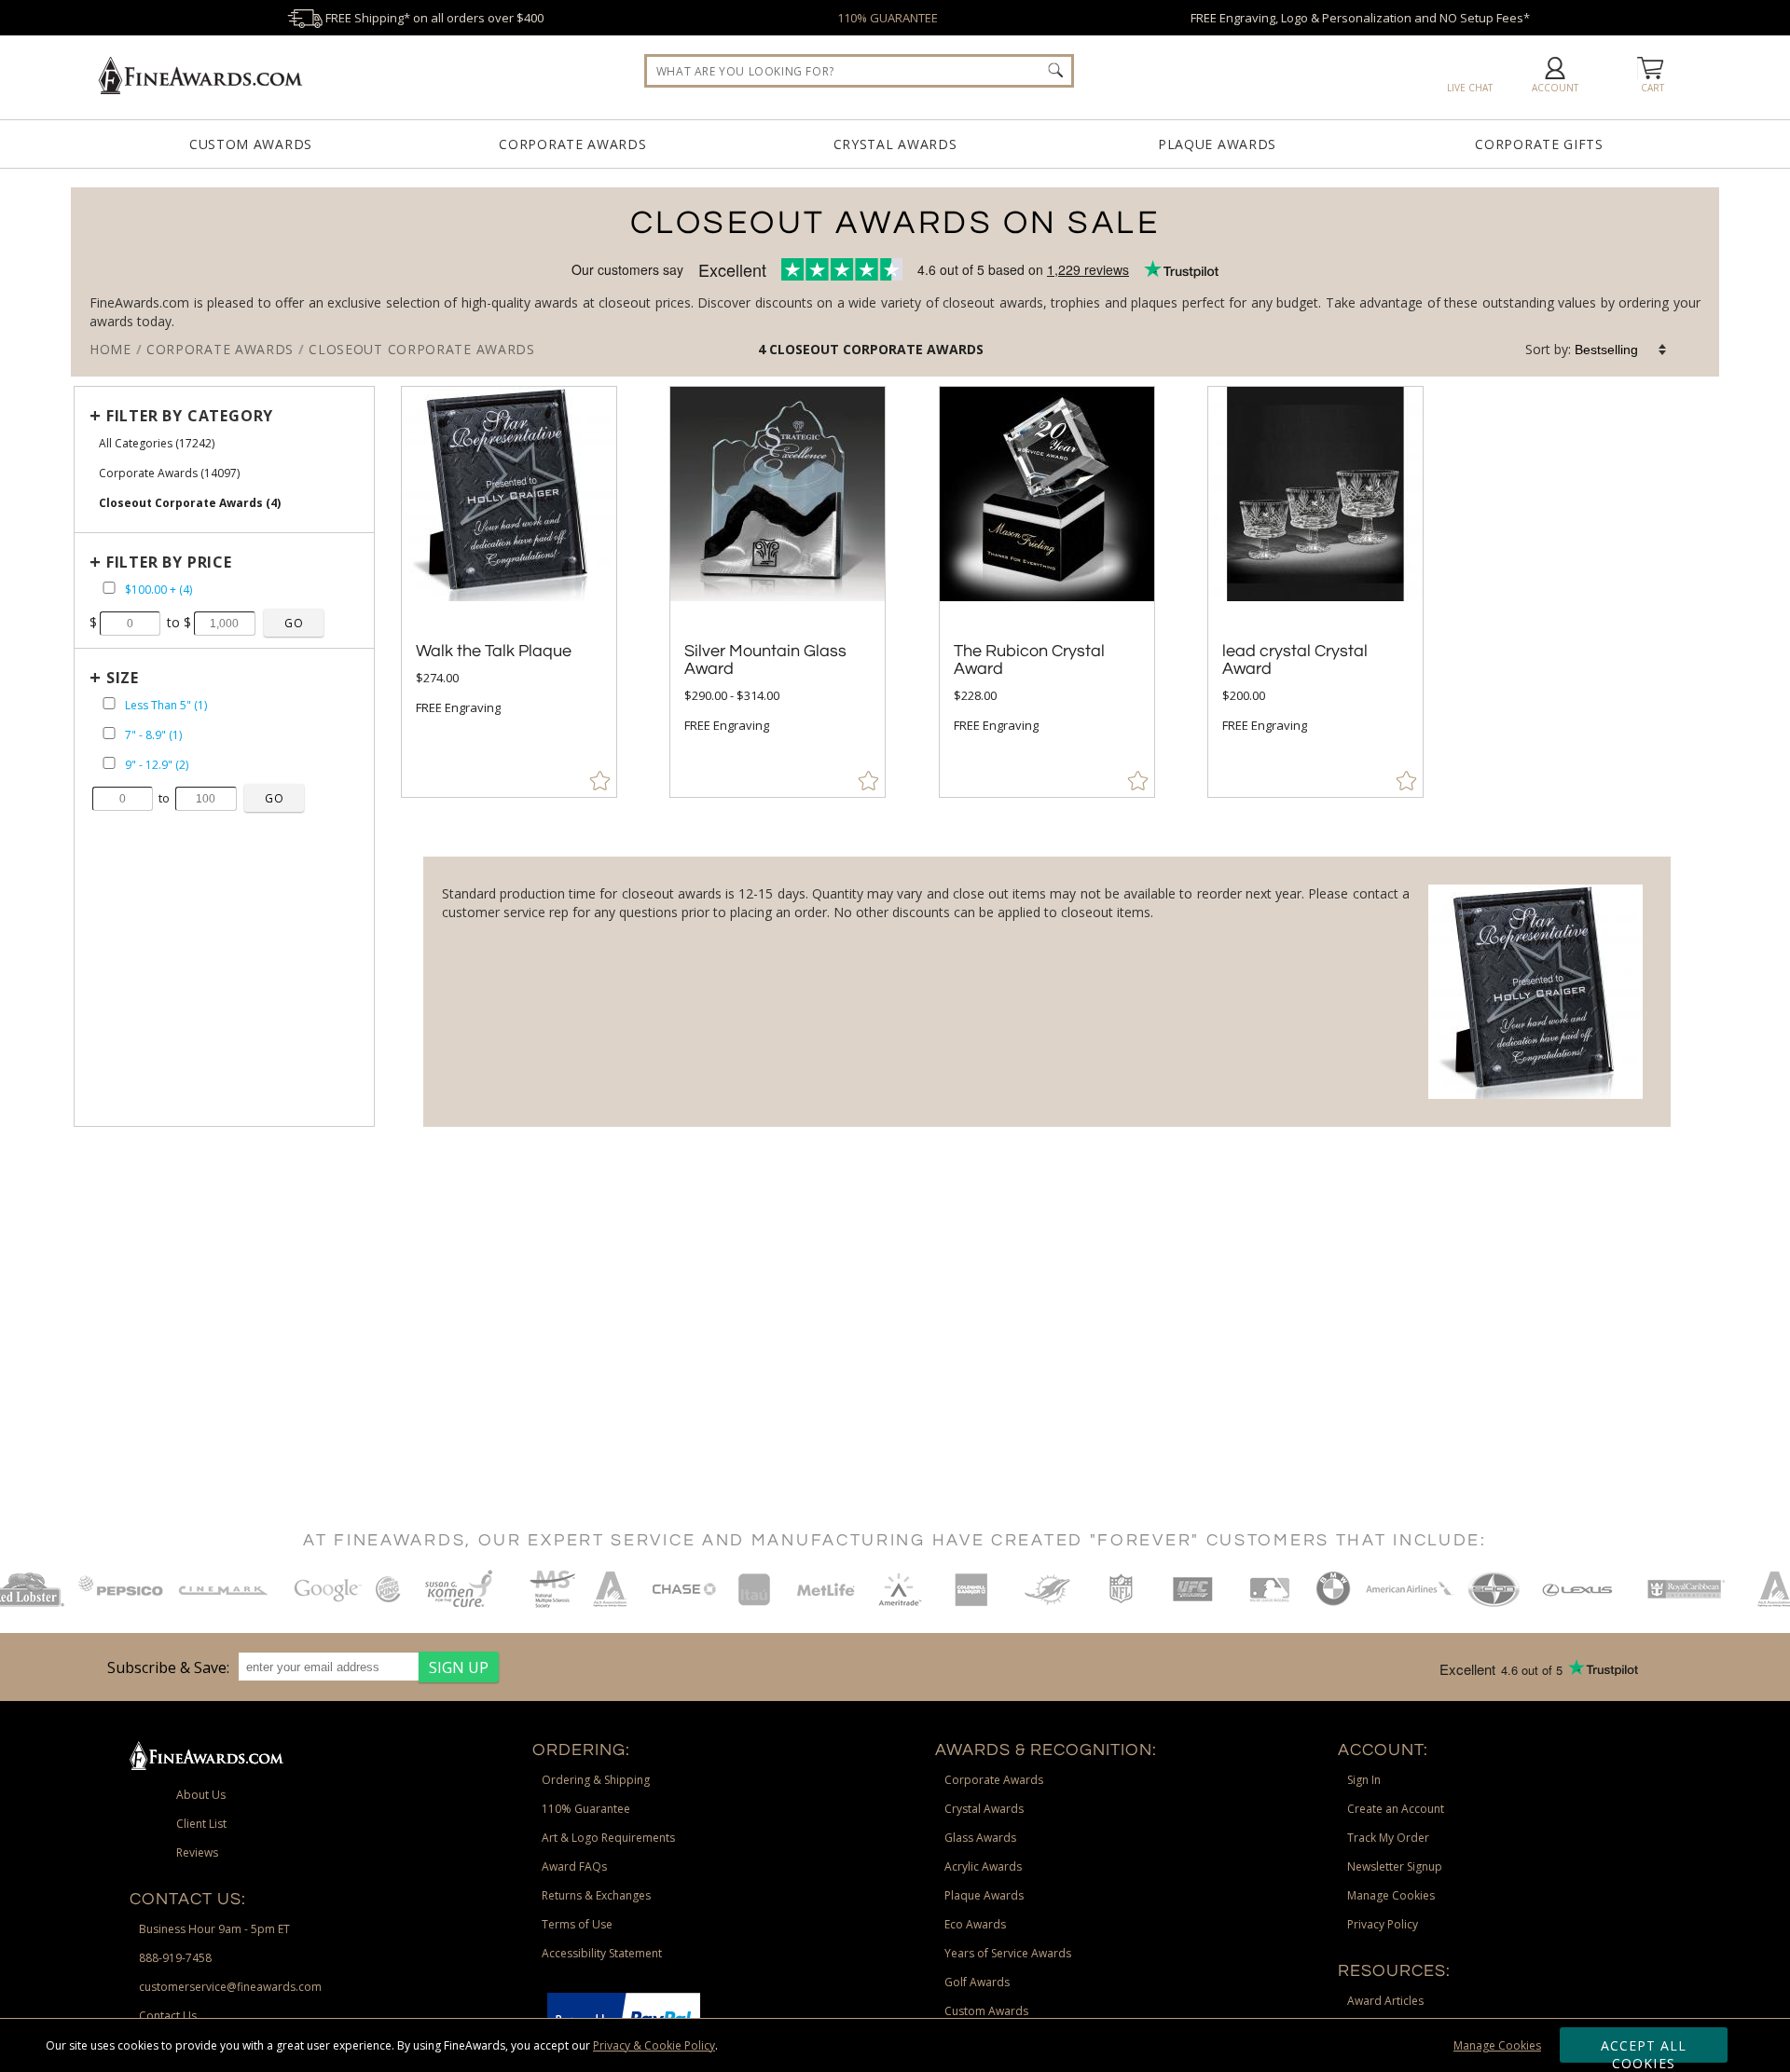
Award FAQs (574, 1866)
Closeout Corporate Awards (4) (190, 503)
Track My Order (1388, 1838)
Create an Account (1396, 1809)
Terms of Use (577, 1924)
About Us (201, 1795)
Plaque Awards (1217, 144)
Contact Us (168, 2016)
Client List (201, 1824)
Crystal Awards (895, 144)
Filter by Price (169, 562)
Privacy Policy (1383, 1924)
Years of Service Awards (1008, 1953)
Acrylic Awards (983, 1866)
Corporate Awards (572, 144)
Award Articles (1385, 2001)
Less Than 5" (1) (166, 705)
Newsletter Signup (1395, 1866)
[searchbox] (859, 71)
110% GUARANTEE (888, 18)
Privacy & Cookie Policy (654, 2045)
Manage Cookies (1497, 2045)
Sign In (1364, 1780)
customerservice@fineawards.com (230, 1987)
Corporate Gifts (1539, 144)
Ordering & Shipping (596, 1780)
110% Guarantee (586, 1809)
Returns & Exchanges (596, 1895)
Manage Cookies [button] (1391, 1895)
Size (123, 678)
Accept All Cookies (1644, 2050)
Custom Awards (251, 144)
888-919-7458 (175, 1958)
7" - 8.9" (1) (153, 735)
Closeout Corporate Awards (876, 349)
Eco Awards (975, 1924)
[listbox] (1621, 350)
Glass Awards (980, 1838)
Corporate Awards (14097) (169, 473)
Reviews (197, 1852)
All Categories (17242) (157, 443)
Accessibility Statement (602, 1953)
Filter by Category (190, 416)
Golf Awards (977, 1982)
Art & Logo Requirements (608, 1838)
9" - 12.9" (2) (157, 765)
